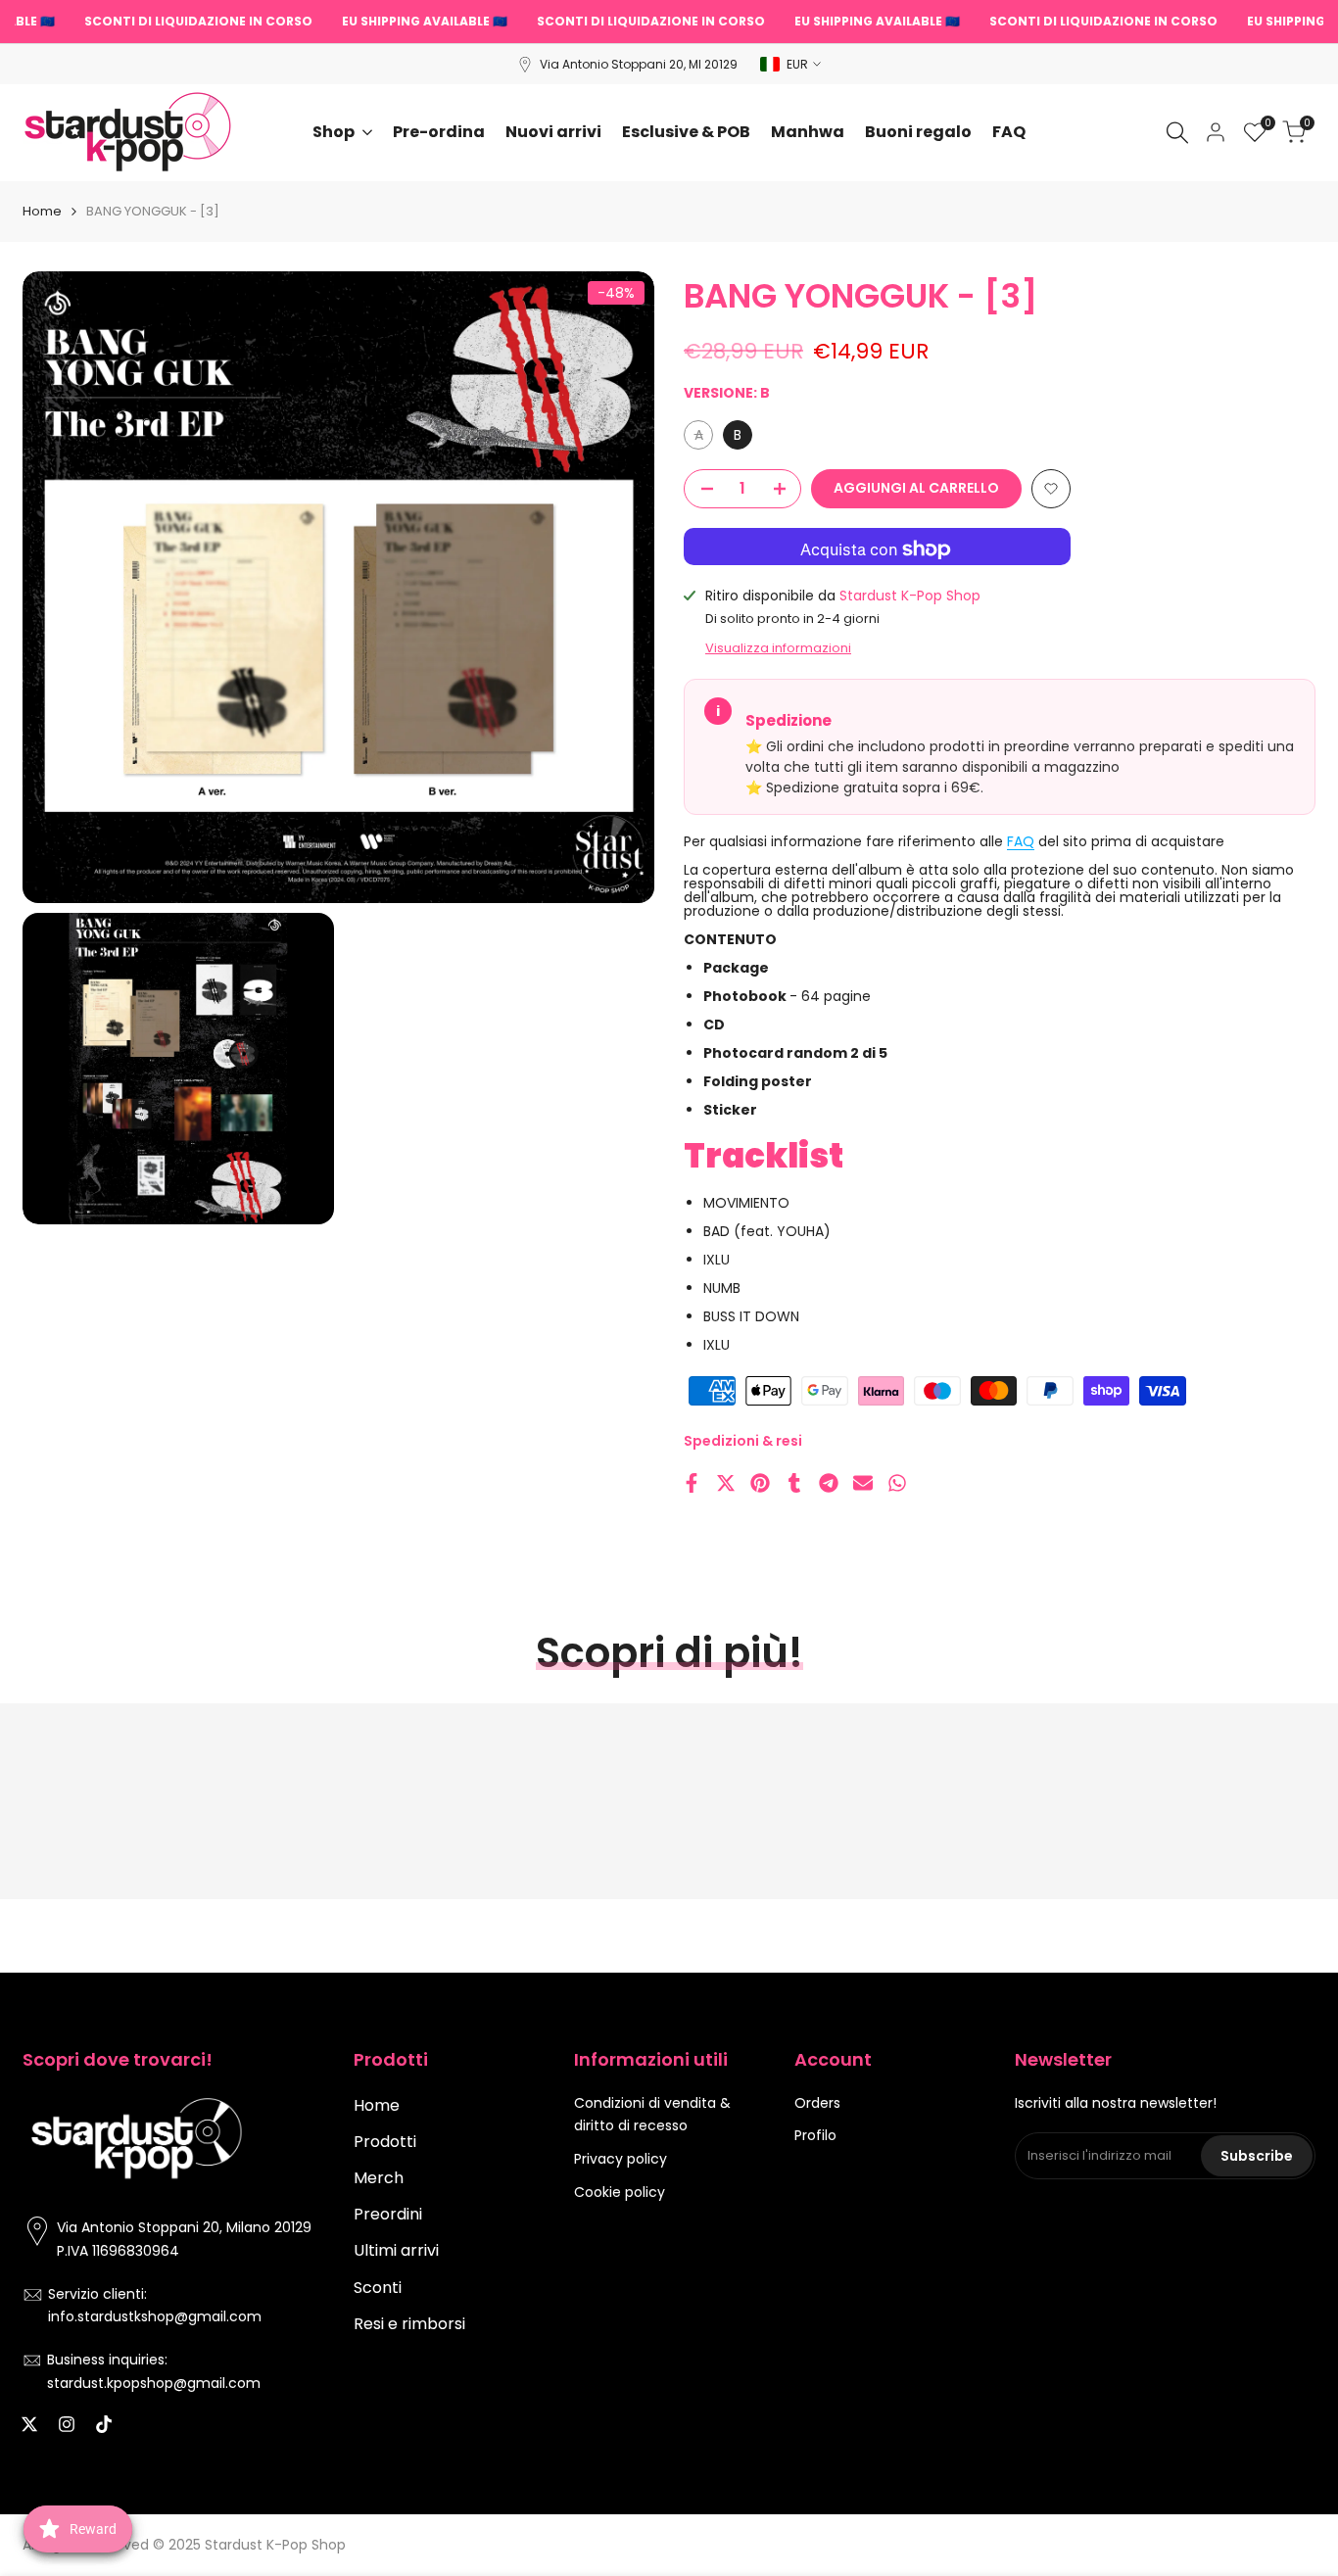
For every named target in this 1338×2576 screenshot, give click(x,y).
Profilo (815, 2135)
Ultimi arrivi (396, 2250)
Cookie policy (620, 2192)
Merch (379, 2178)
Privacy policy (621, 2159)
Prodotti (385, 2142)
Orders (817, 2103)
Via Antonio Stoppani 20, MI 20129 (639, 64)
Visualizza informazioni (778, 648)
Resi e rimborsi (409, 2324)
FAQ (1021, 841)
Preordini (388, 2214)
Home (42, 211)
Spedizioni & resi (743, 1441)
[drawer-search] (1177, 133)
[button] (1051, 489)
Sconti (378, 2288)
